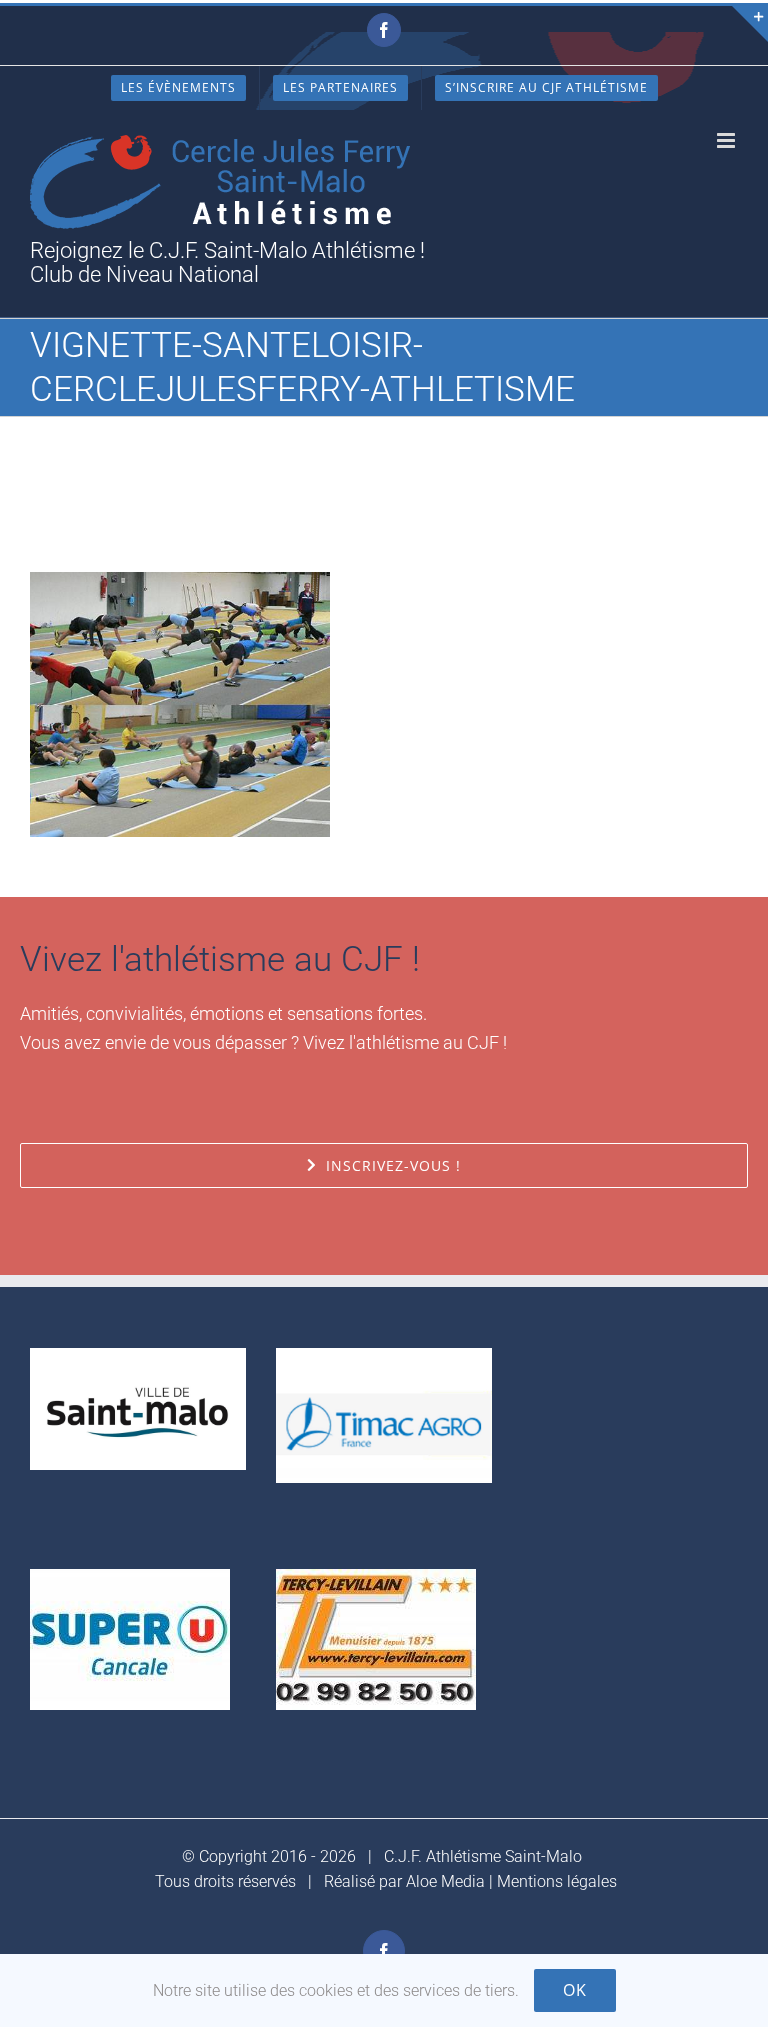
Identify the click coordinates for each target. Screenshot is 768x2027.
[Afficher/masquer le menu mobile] (727, 140)
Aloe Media (445, 1881)
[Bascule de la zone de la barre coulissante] (750, 24)
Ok (575, 1990)
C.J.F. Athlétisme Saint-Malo (483, 1856)
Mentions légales (557, 1881)
